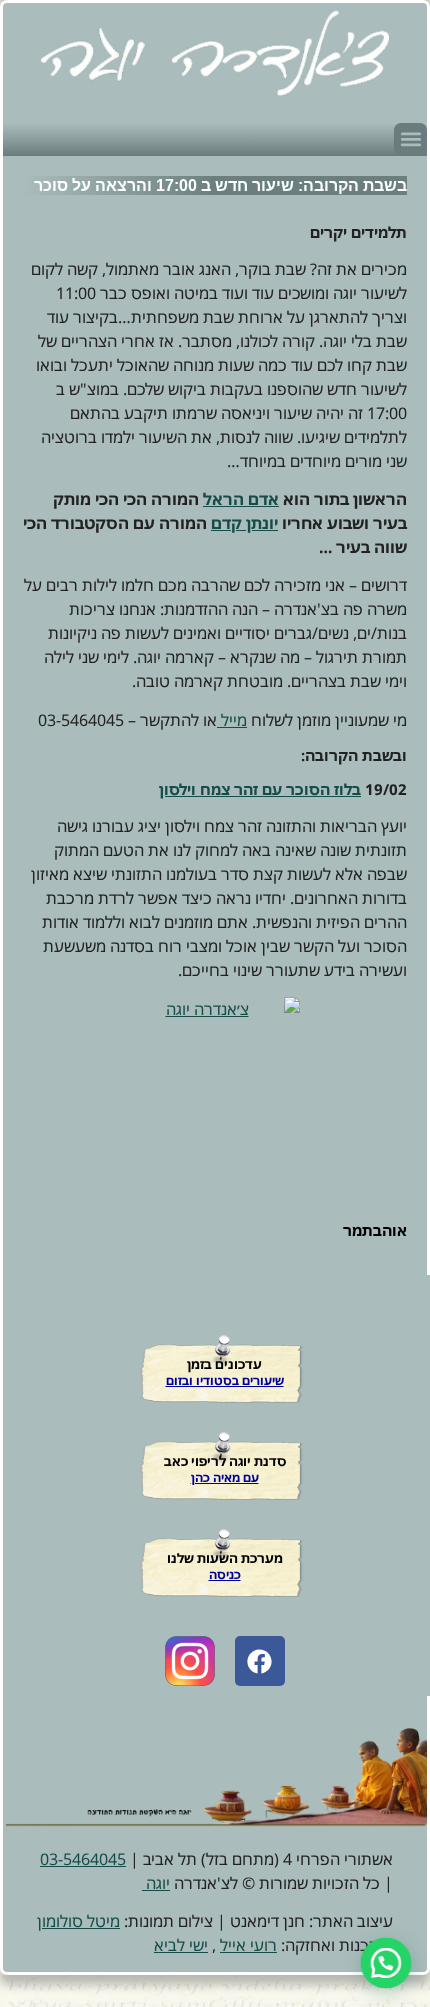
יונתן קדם (244, 523)
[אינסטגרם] (190, 1661)
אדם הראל (241, 499)
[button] (410, 139)
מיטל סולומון (78, 1921)
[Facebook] (260, 1661)
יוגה (156, 1883)
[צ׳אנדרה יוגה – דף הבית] (215, 53)
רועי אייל (248, 1945)
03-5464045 (83, 1859)
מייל (232, 720)
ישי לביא (181, 1945)
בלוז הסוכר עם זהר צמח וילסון (260, 789)
